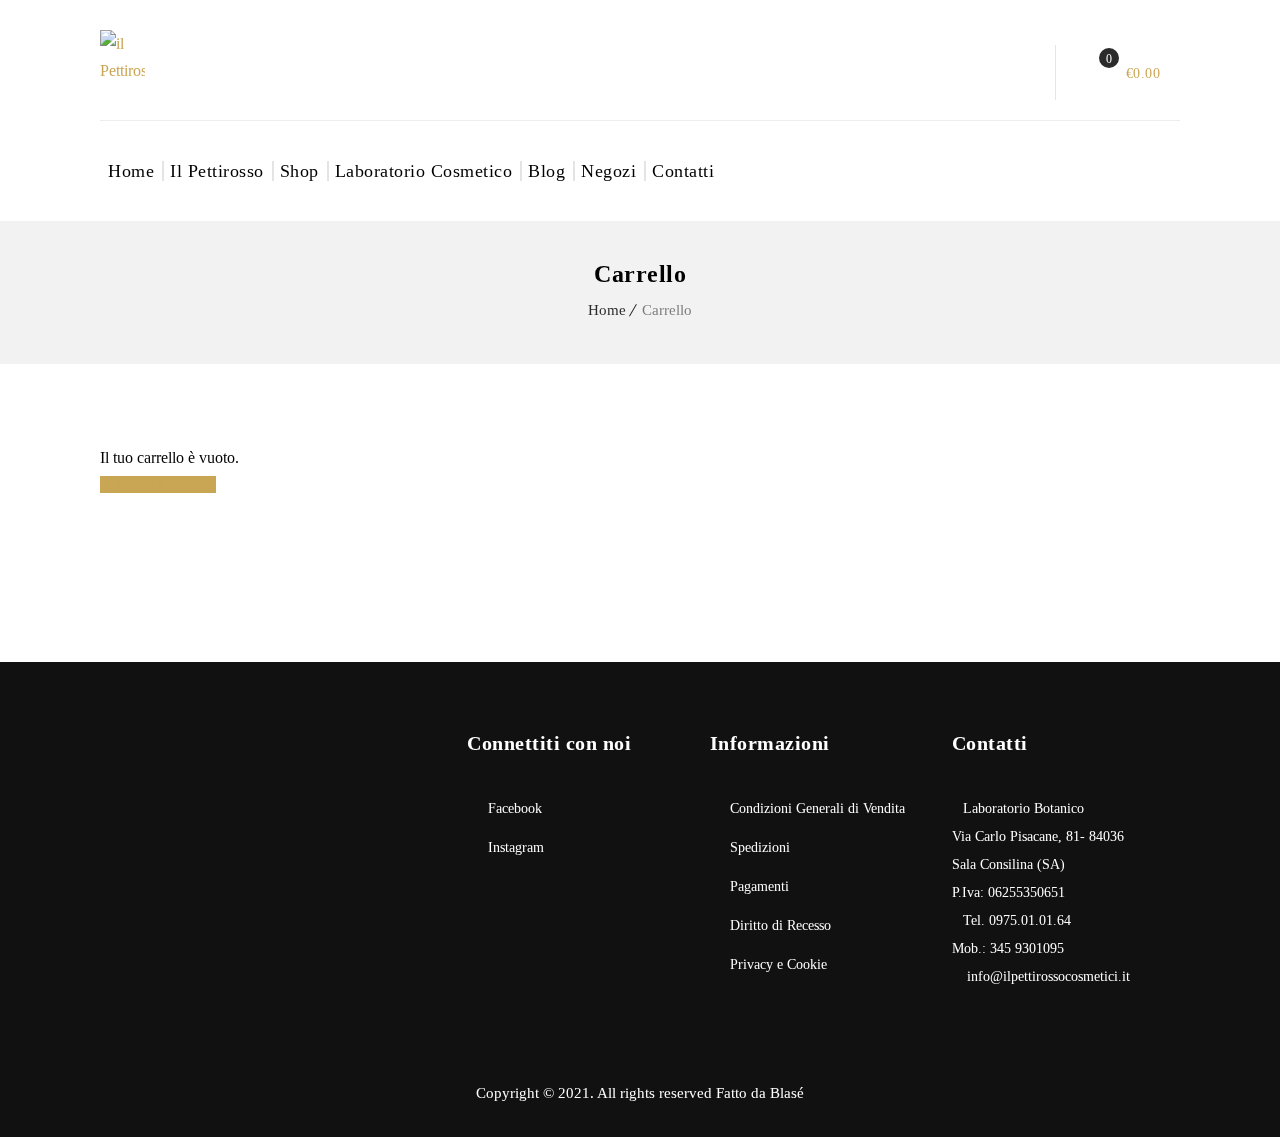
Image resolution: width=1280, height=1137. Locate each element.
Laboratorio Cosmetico (424, 171)
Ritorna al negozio (158, 484)
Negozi (608, 171)
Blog (546, 171)
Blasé (787, 1093)
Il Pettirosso (217, 171)
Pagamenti (759, 886)
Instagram (516, 847)
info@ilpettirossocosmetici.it (1046, 976)
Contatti (683, 171)
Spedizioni (760, 847)
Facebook (515, 808)
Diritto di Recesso (780, 925)
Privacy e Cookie (778, 964)
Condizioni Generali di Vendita (817, 808)
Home (131, 171)
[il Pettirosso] (144, 57)
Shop (299, 171)
